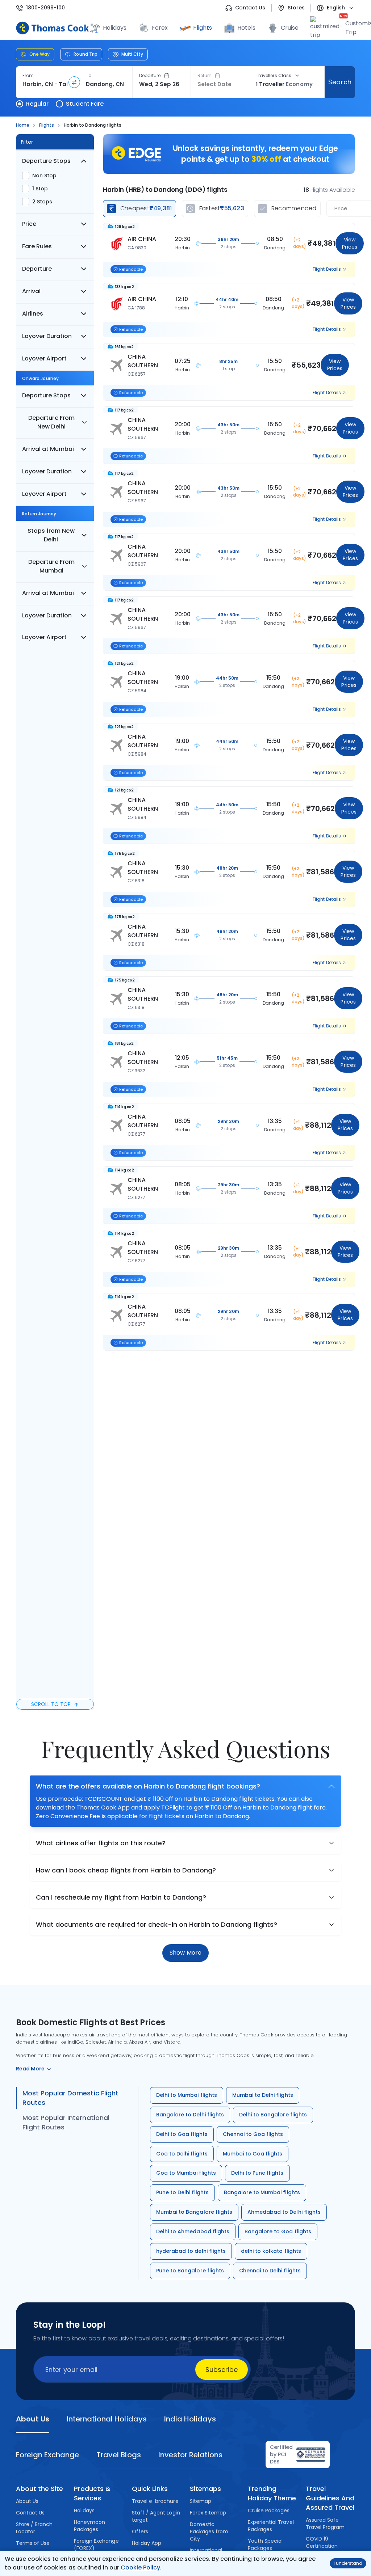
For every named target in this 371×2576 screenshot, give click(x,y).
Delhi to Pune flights (257, 2173)
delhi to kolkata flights (271, 2251)
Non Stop (44, 176)
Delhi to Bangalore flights (273, 2115)
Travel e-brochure (155, 2501)
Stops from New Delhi (51, 535)
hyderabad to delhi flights (191, 2251)
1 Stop (40, 189)
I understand (348, 2563)
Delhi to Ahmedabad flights (193, 2231)
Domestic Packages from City (209, 2531)
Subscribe (222, 2370)
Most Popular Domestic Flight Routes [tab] (70, 2098)
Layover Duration (47, 336)
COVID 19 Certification (322, 2542)
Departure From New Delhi (51, 422)
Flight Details (327, 269)
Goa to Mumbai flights (186, 2173)
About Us (27, 2501)
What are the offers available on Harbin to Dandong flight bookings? (148, 1786)
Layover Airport (44, 358)
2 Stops (42, 202)
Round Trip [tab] (86, 54)
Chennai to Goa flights (253, 2134)
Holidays (84, 2510)
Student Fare (85, 104)
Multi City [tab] (132, 54)
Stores (296, 8)
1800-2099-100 (45, 8)
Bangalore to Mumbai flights (262, 2192)
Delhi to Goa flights (182, 2134)
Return (205, 76)
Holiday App (147, 2543)
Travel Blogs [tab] (118, 2455)
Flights (202, 28)
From (28, 76)
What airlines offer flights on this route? (101, 1843)
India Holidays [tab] (190, 2419)
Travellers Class (274, 76)
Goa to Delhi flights (182, 2154)
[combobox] (45, 84)
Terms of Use (33, 2543)
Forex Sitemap (208, 2513)
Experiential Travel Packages (271, 2526)
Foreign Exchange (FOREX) (96, 2545)
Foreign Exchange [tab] (47, 2455)
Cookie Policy (140, 2567)
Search (340, 82)
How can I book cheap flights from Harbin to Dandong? (126, 1870)
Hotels (246, 28)
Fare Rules (37, 246)
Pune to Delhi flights (182, 2192)
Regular (37, 104)
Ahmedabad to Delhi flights (284, 2212)
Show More (185, 1953)
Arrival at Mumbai (48, 449)
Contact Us (250, 8)
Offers (140, 2531)
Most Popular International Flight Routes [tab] (66, 2122)
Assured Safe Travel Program (325, 2524)
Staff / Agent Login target (156, 2516)
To (89, 76)
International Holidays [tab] (107, 2419)
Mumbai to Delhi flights (263, 2095)
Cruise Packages (269, 2510)
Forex (160, 28)
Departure (150, 76)
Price (29, 224)
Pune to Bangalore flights (190, 2271)
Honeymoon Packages (89, 2526)
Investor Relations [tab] (190, 2455)
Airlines (33, 314)
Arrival (31, 291)
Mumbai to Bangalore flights (194, 2212)
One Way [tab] (39, 54)
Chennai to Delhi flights (270, 2271)
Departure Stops (46, 161)
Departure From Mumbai (51, 566)
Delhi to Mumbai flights (187, 2095)
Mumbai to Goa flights (253, 2154)
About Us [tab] (33, 2419)
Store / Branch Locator (34, 2528)
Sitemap (201, 2501)
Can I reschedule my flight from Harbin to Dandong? (121, 1897)
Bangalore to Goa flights (278, 2231)
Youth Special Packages (265, 2545)
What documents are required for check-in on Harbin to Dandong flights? (157, 1924)
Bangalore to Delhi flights (190, 2115)
